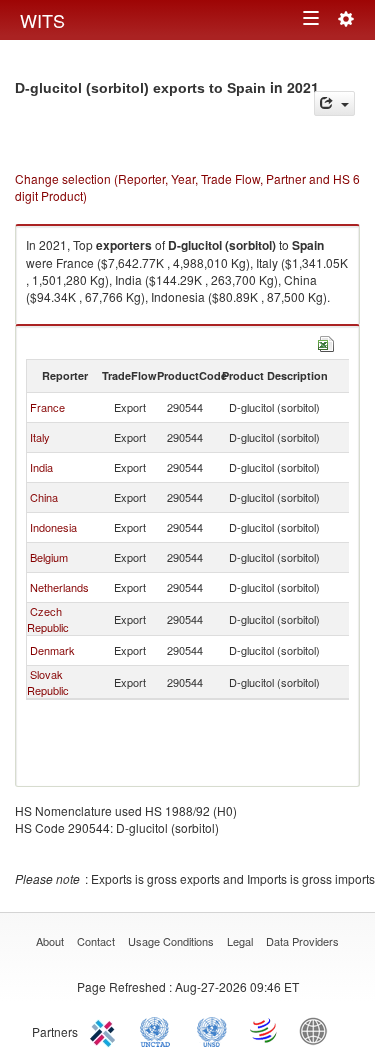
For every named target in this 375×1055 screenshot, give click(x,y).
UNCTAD (159, 1030)
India (41, 467)
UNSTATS (212, 1030)
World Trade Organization (265, 1030)
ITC (106, 1030)
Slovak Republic (48, 682)
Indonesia (53, 527)
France (47, 407)
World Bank (318, 1030)
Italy (40, 437)
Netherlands (59, 587)
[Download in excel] (326, 341)
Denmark (52, 650)
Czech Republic (48, 619)
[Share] (334, 103)
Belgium (49, 557)
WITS (42, 20)
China (44, 497)
